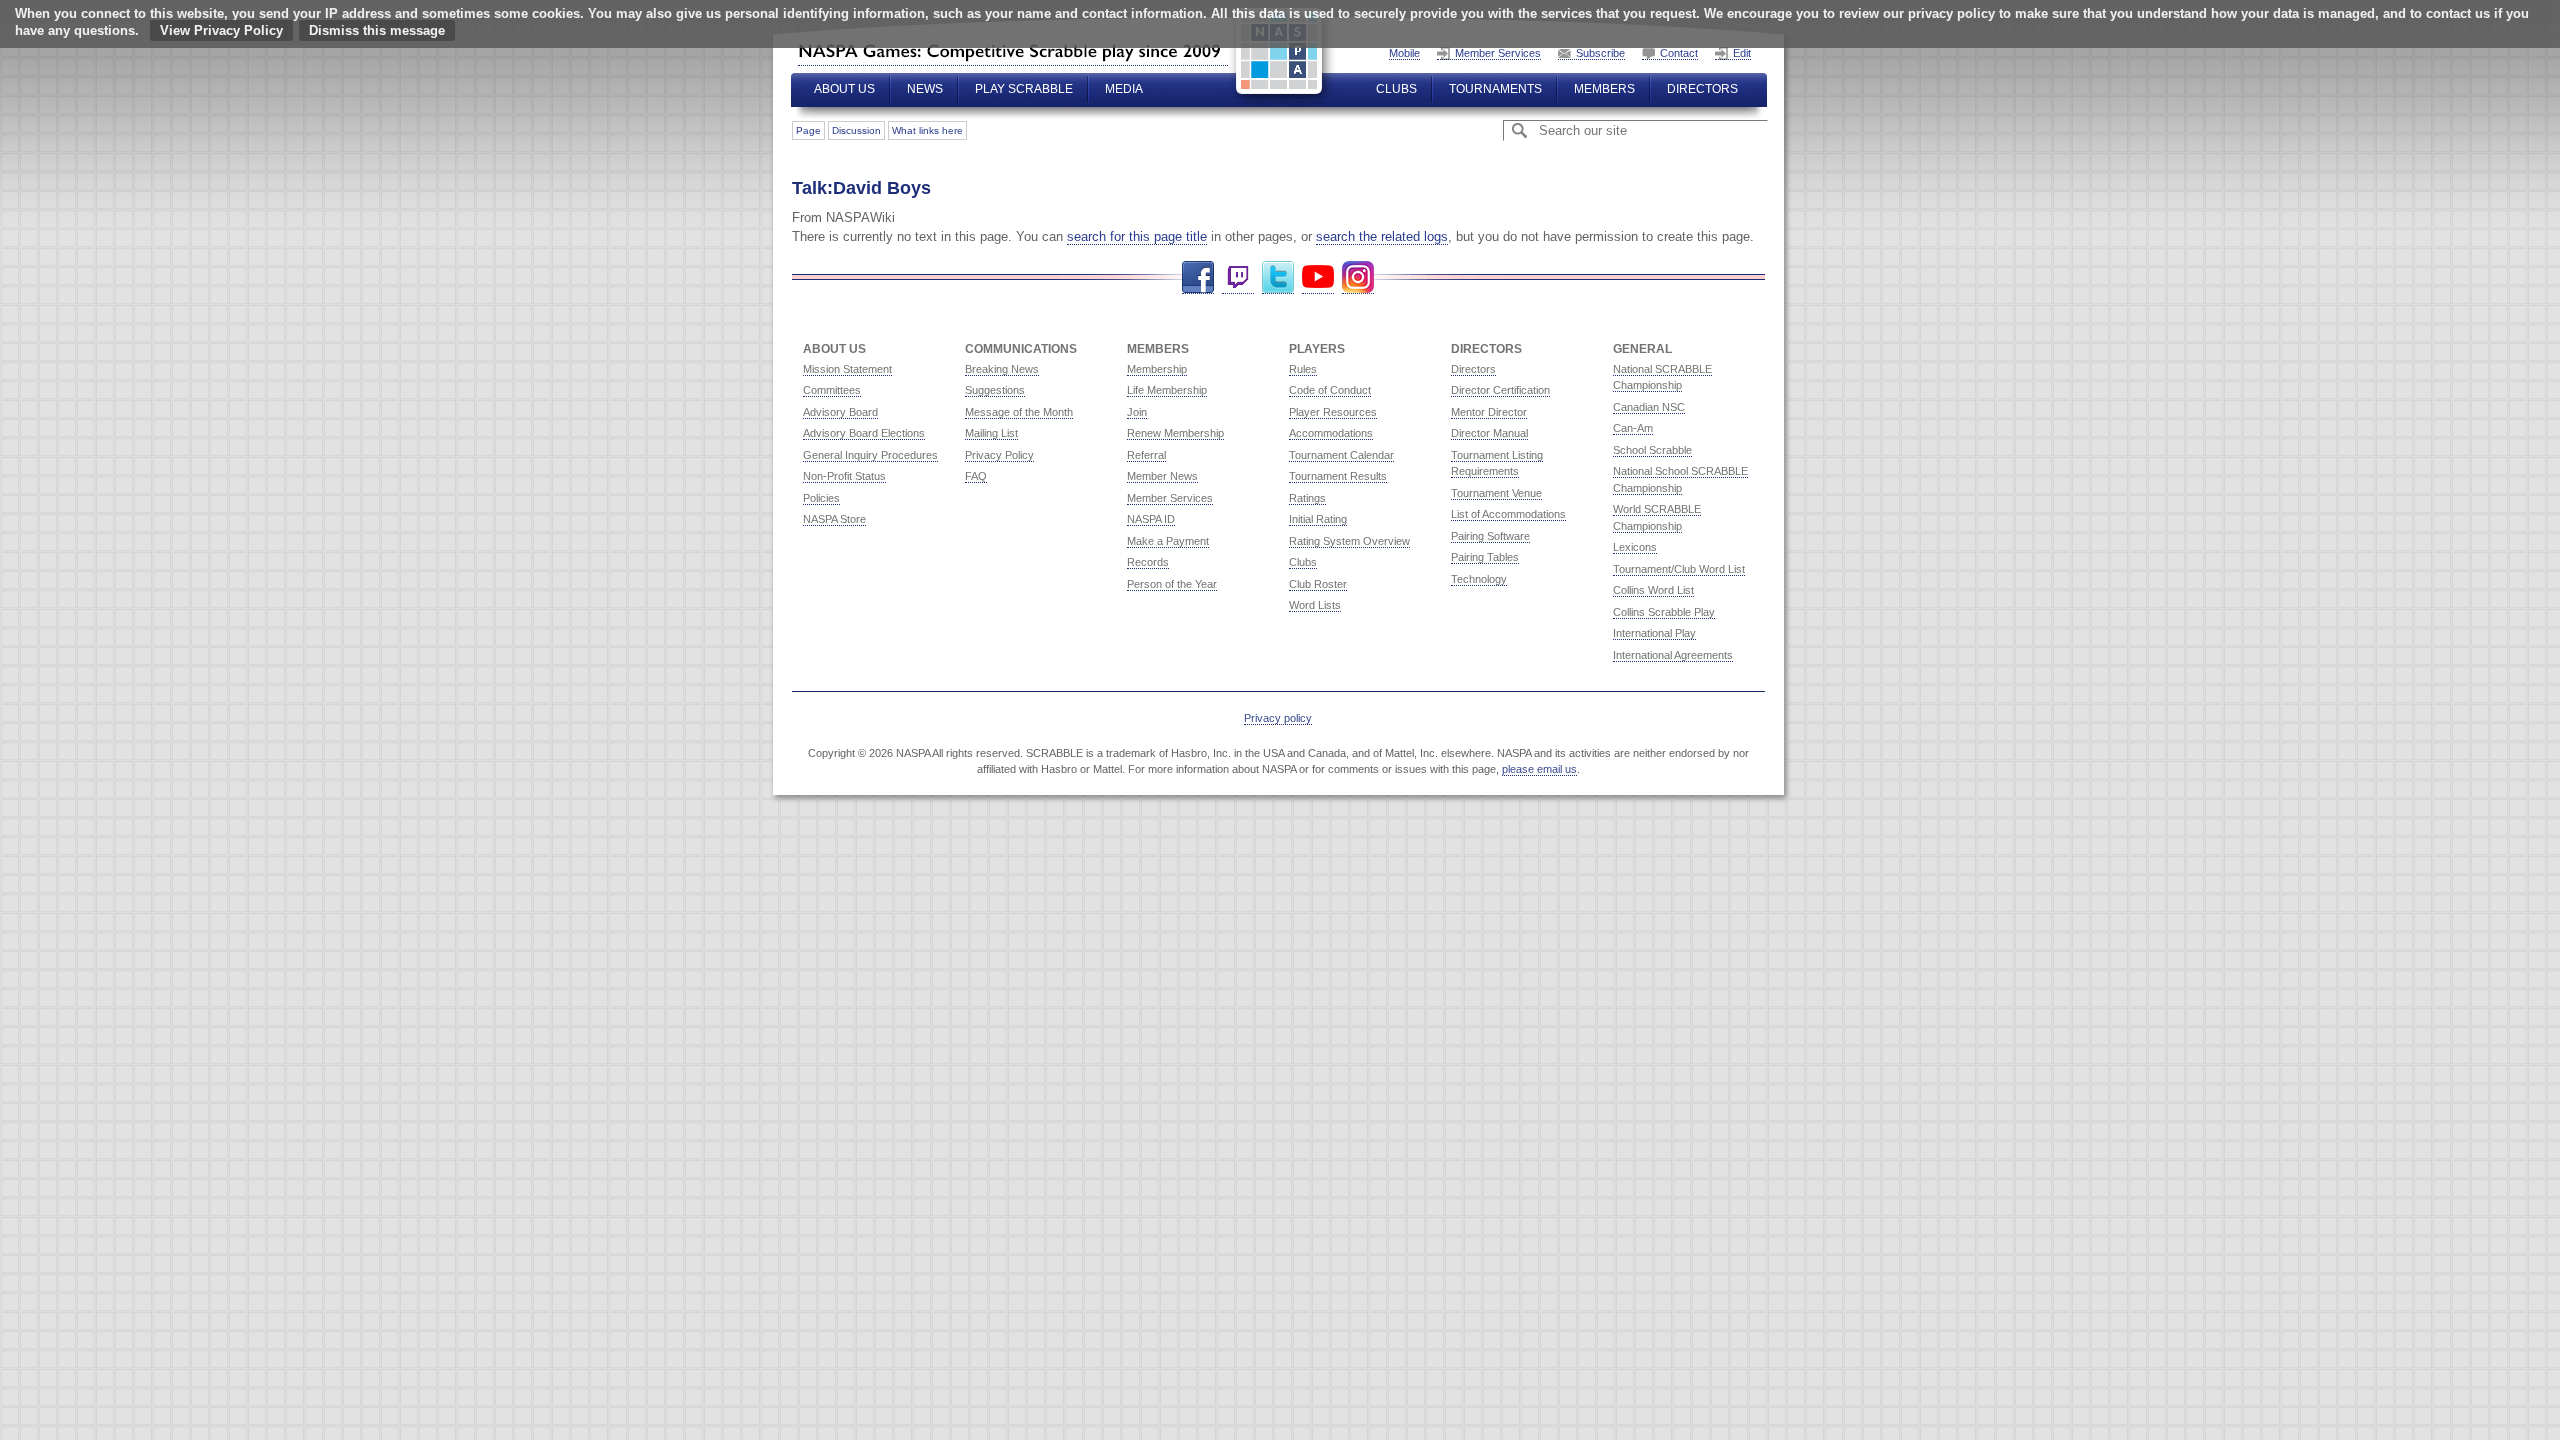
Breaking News (1002, 369)
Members (1604, 89)
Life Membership (1167, 390)
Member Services (1498, 53)
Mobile (1404, 53)
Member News (1162, 476)
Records (1148, 562)
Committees (832, 390)
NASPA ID (1151, 519)
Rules (1303, 369)
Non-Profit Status (844, 476)
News (925, 89)
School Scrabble (1652, 450)
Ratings (1307, 498)
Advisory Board (840, 412)
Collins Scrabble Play (1664, 612)
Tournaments (1495, 89)
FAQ (976, 476)
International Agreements (1673, 655)
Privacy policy (1278, 718)
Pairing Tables (1485, 557)
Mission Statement (847, 369)
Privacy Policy (999, 455)
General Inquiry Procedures (870, 455)
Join (1137, 412)
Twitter (1278, 277)
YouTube (1318, 277)
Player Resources (1333, 412)
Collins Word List (1653, 590)
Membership (1157, 369)
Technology (1479, 579)
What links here (927, 130)
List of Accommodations (1508, 514)
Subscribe (1600, 53)
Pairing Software (1490, 536)
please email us (1539, 769)
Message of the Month (1019, 412)
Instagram (1358, 277)
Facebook (1198, 277)
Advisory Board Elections (864, 433)
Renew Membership (1175, 433)
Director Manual (1489, 433)
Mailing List (991, 433)
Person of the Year (1172, 584)
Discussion (856, 130)
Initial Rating (1318, 519)
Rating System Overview (1349, 541)
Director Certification (1500, 390)
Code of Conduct (1330, 390)
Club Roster (1318, 584)
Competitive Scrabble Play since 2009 (1013, 51)
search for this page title (1137, 236)
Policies (821, 498)
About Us (844, 89)
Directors (1702, 89)
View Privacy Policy (221, 30)
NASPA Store (834, 519)
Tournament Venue (1496, 493)
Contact (1679, 53)
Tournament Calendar (1341, 455)
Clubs (1396, 89)
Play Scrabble (1024, 89)
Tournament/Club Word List (1679, 569)
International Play (1654, 633)
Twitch (1238, 277)
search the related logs (1382, 236)
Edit (1742, 53)
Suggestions (995, 390)
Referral (1146, 455)
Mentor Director (1489, 412)
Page (808, 130)
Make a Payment (1168, 541)
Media (1124, 89)
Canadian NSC (1649, 407)
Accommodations (1331, 433)
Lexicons (1635, 547)
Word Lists (1315, 605)
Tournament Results (1338, 476)
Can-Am (1633, 428)
